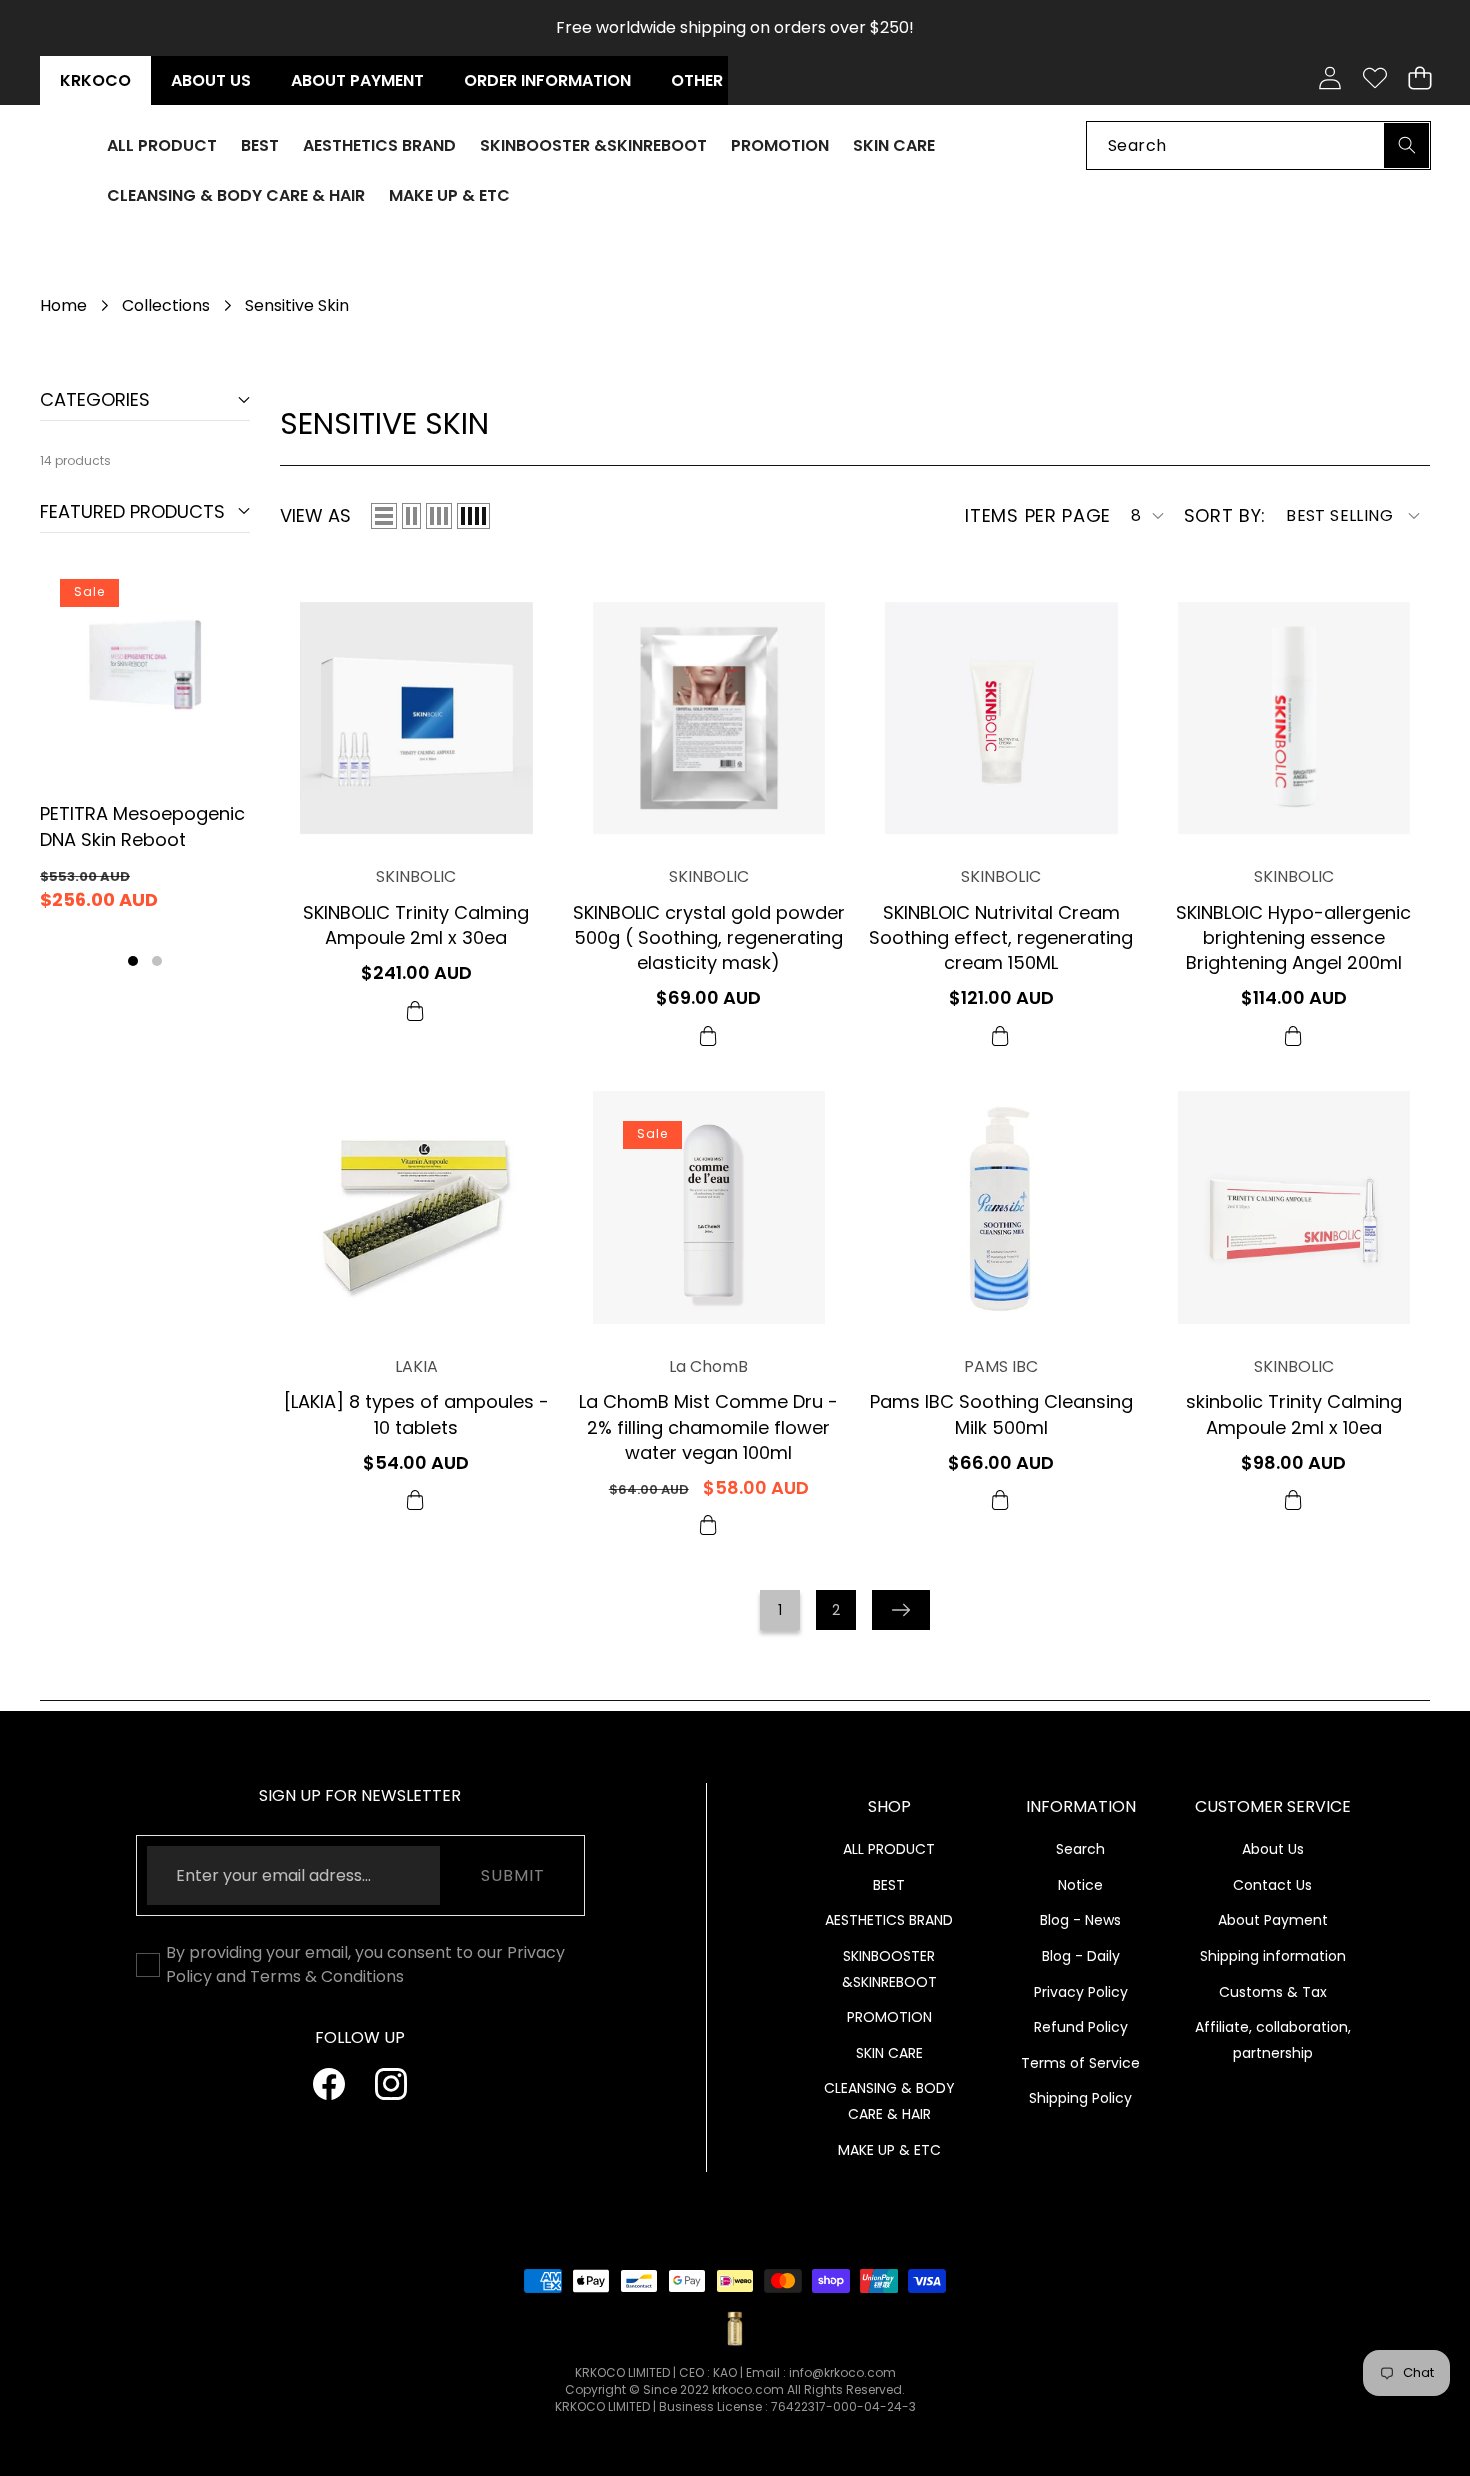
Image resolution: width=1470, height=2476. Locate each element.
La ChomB (708, 1366)
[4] (473, 516)
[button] (1419, 78)
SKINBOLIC (416, 877)
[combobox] (1258, 144)
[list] (384, 516)
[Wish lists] (1374, 78)
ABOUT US (211, 80)
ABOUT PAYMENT (357, 80)
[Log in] (1329, 78)
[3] (439, 516)
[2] (411, 516)
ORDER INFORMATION (547, 80)
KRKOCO (95, 80)
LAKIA (416, 1366)
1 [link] (780, 1610)
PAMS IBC (1001, 1366)
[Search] (1406, 144)
